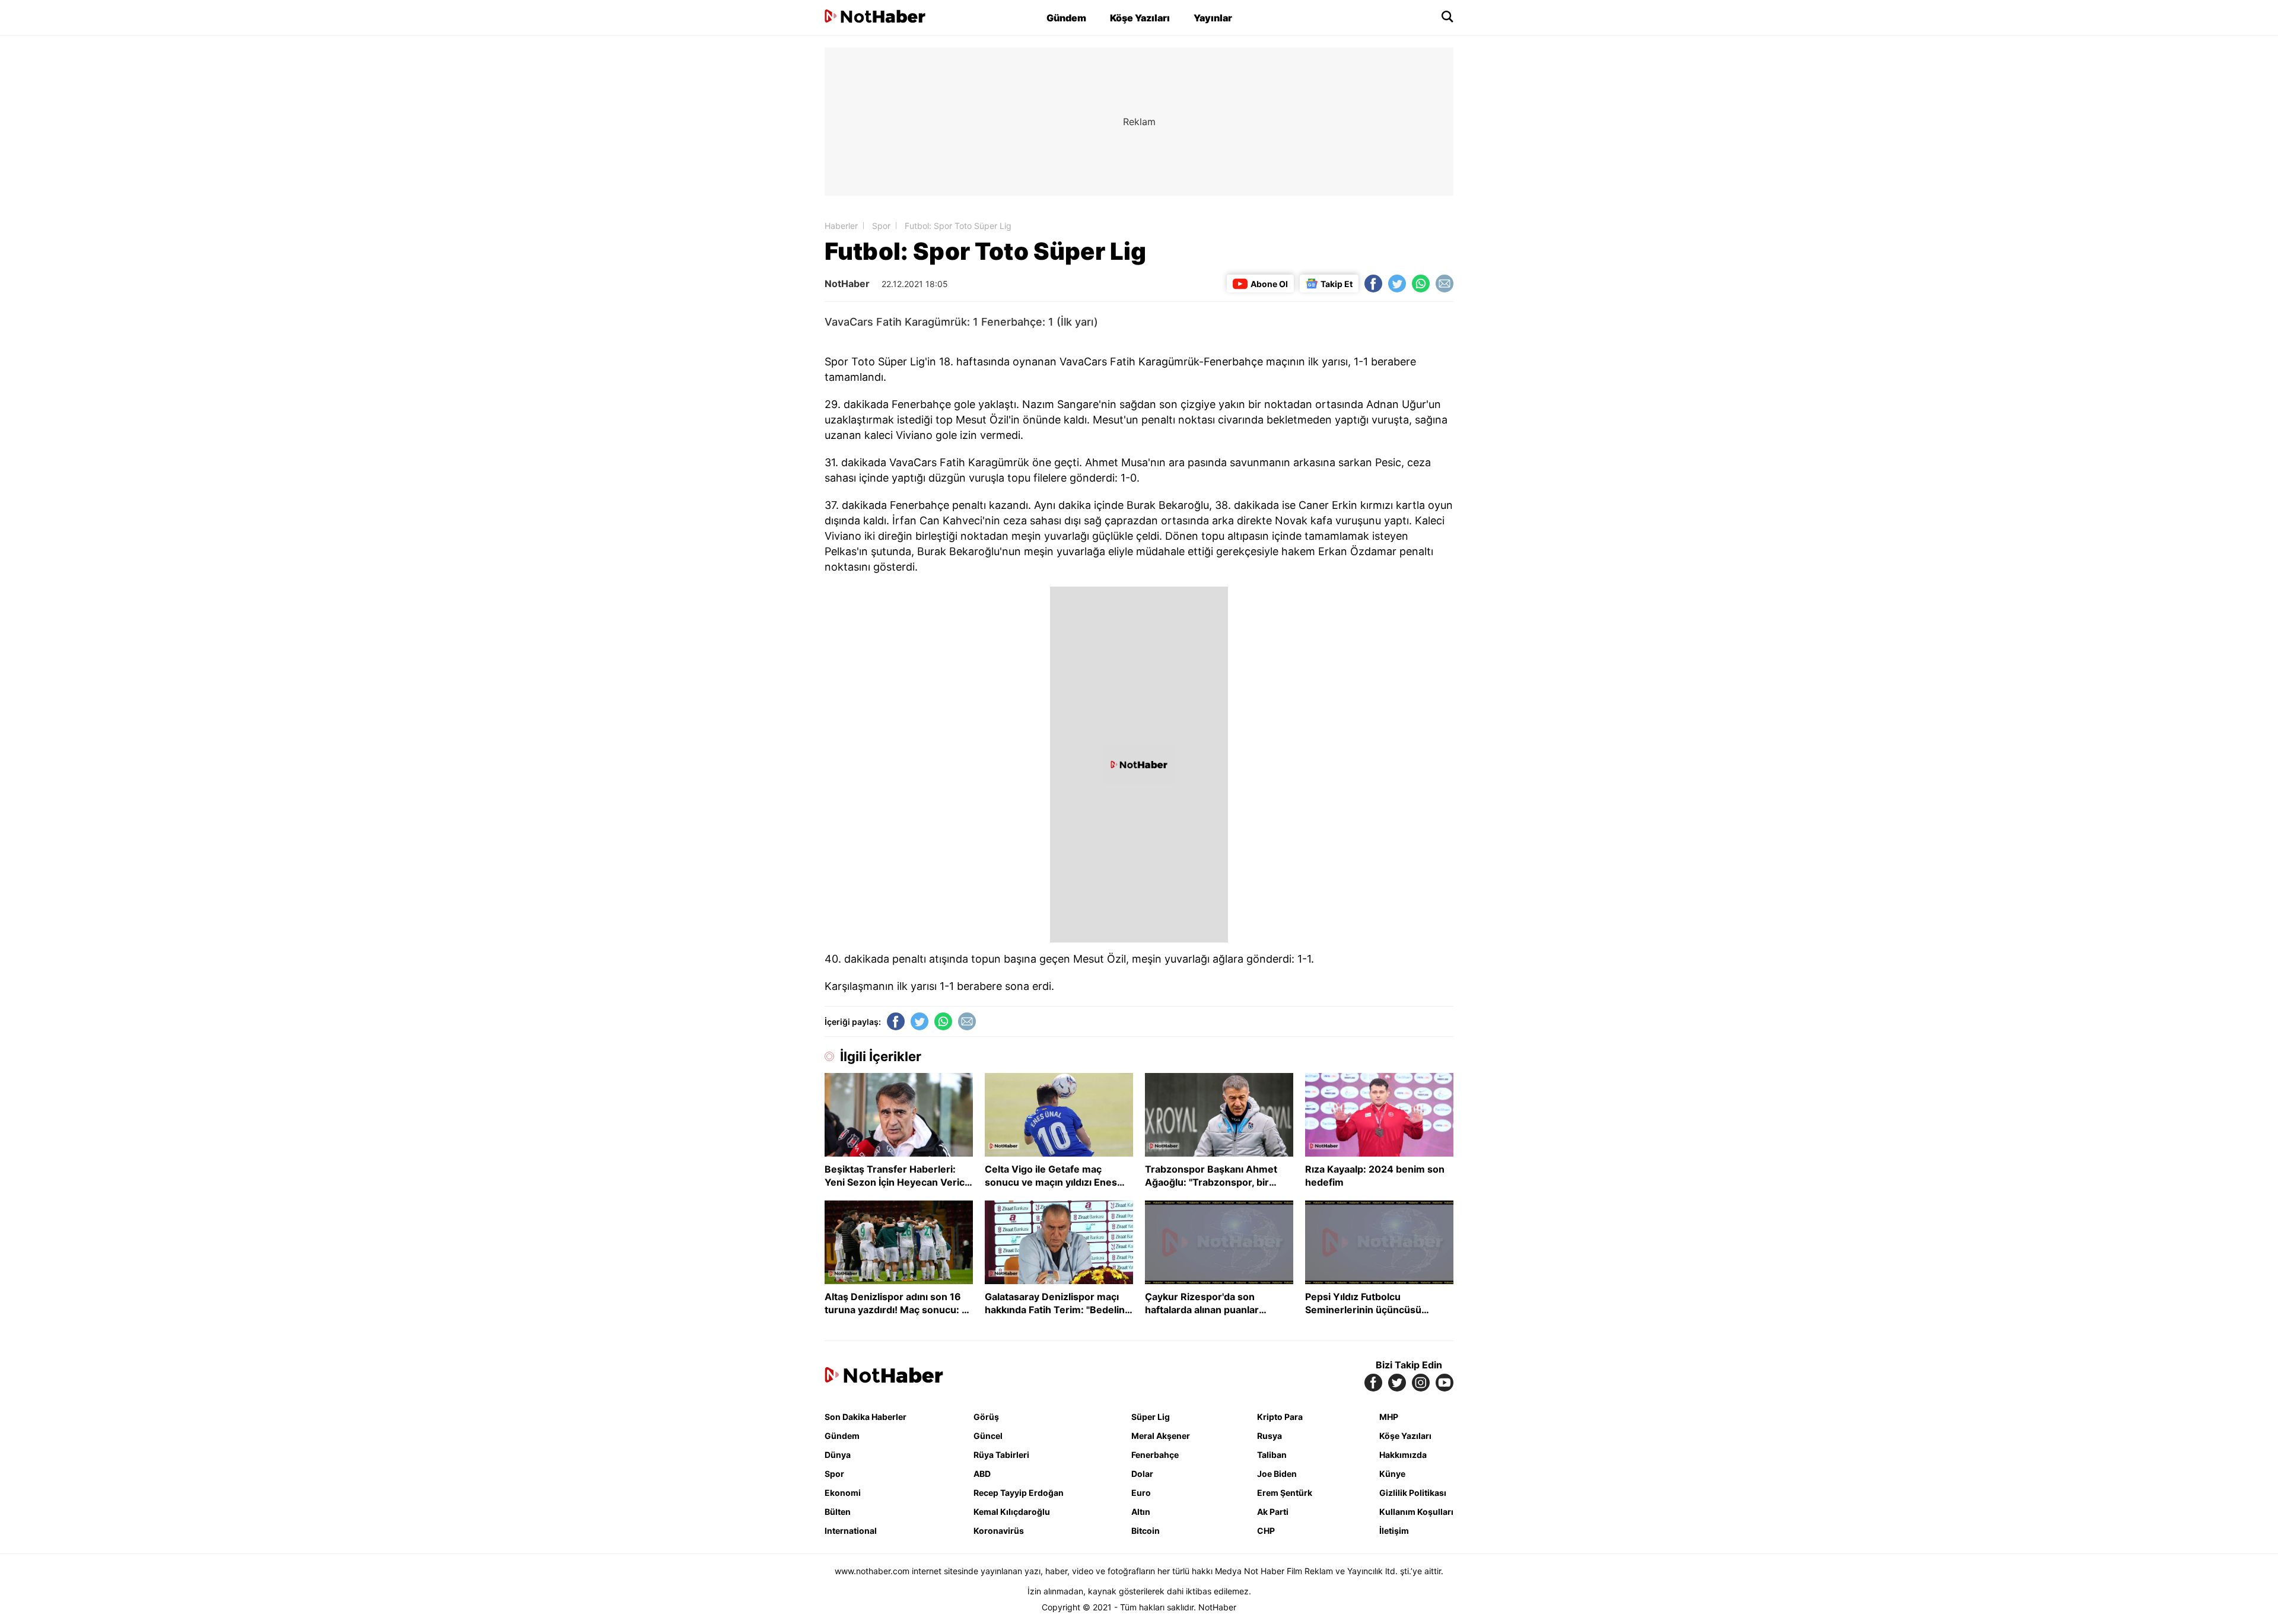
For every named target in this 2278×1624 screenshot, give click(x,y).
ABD (982, 1474)
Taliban (1272, 1455)
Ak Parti (1273, 1512)
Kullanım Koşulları (1416, 1512)
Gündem (1066, 18)
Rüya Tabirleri (1001, 1455)
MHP (1389, 1417)
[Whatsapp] (1421, 284)
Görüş (986, 1417)
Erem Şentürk (1285, 1493)
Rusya (1270, 1436)
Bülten (838, 1512)
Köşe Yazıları (1140, 18)
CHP (1266, 1531)
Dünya (838, 1455)
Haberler (841, 226)
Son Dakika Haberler (866, 1417)
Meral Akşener (1161, 1436)
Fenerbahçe (1155, 1455)
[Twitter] (1397, 284)
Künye (1392, 1474)
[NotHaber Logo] (875, 17)
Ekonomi (843, 1493)
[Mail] (1445, 284)
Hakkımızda (1403, 1455)
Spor (881, 226)
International (851, 1531)
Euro (1141, 1493)
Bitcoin (1146, 1531)
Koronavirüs (999, 1531)
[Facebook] (1373, 284)
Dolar (1142, 1474)
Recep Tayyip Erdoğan (1019, 1493)
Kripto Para (1280, 1417)
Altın (1141, 1512)
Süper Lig (1151, 1417)
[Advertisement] (724, 225)
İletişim (1394, 1531)
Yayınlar (1213, 18)
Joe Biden (1277, 1474)
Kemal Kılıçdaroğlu (1012, 1512)
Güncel (988, 1436)
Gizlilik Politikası (1413, 1493)
